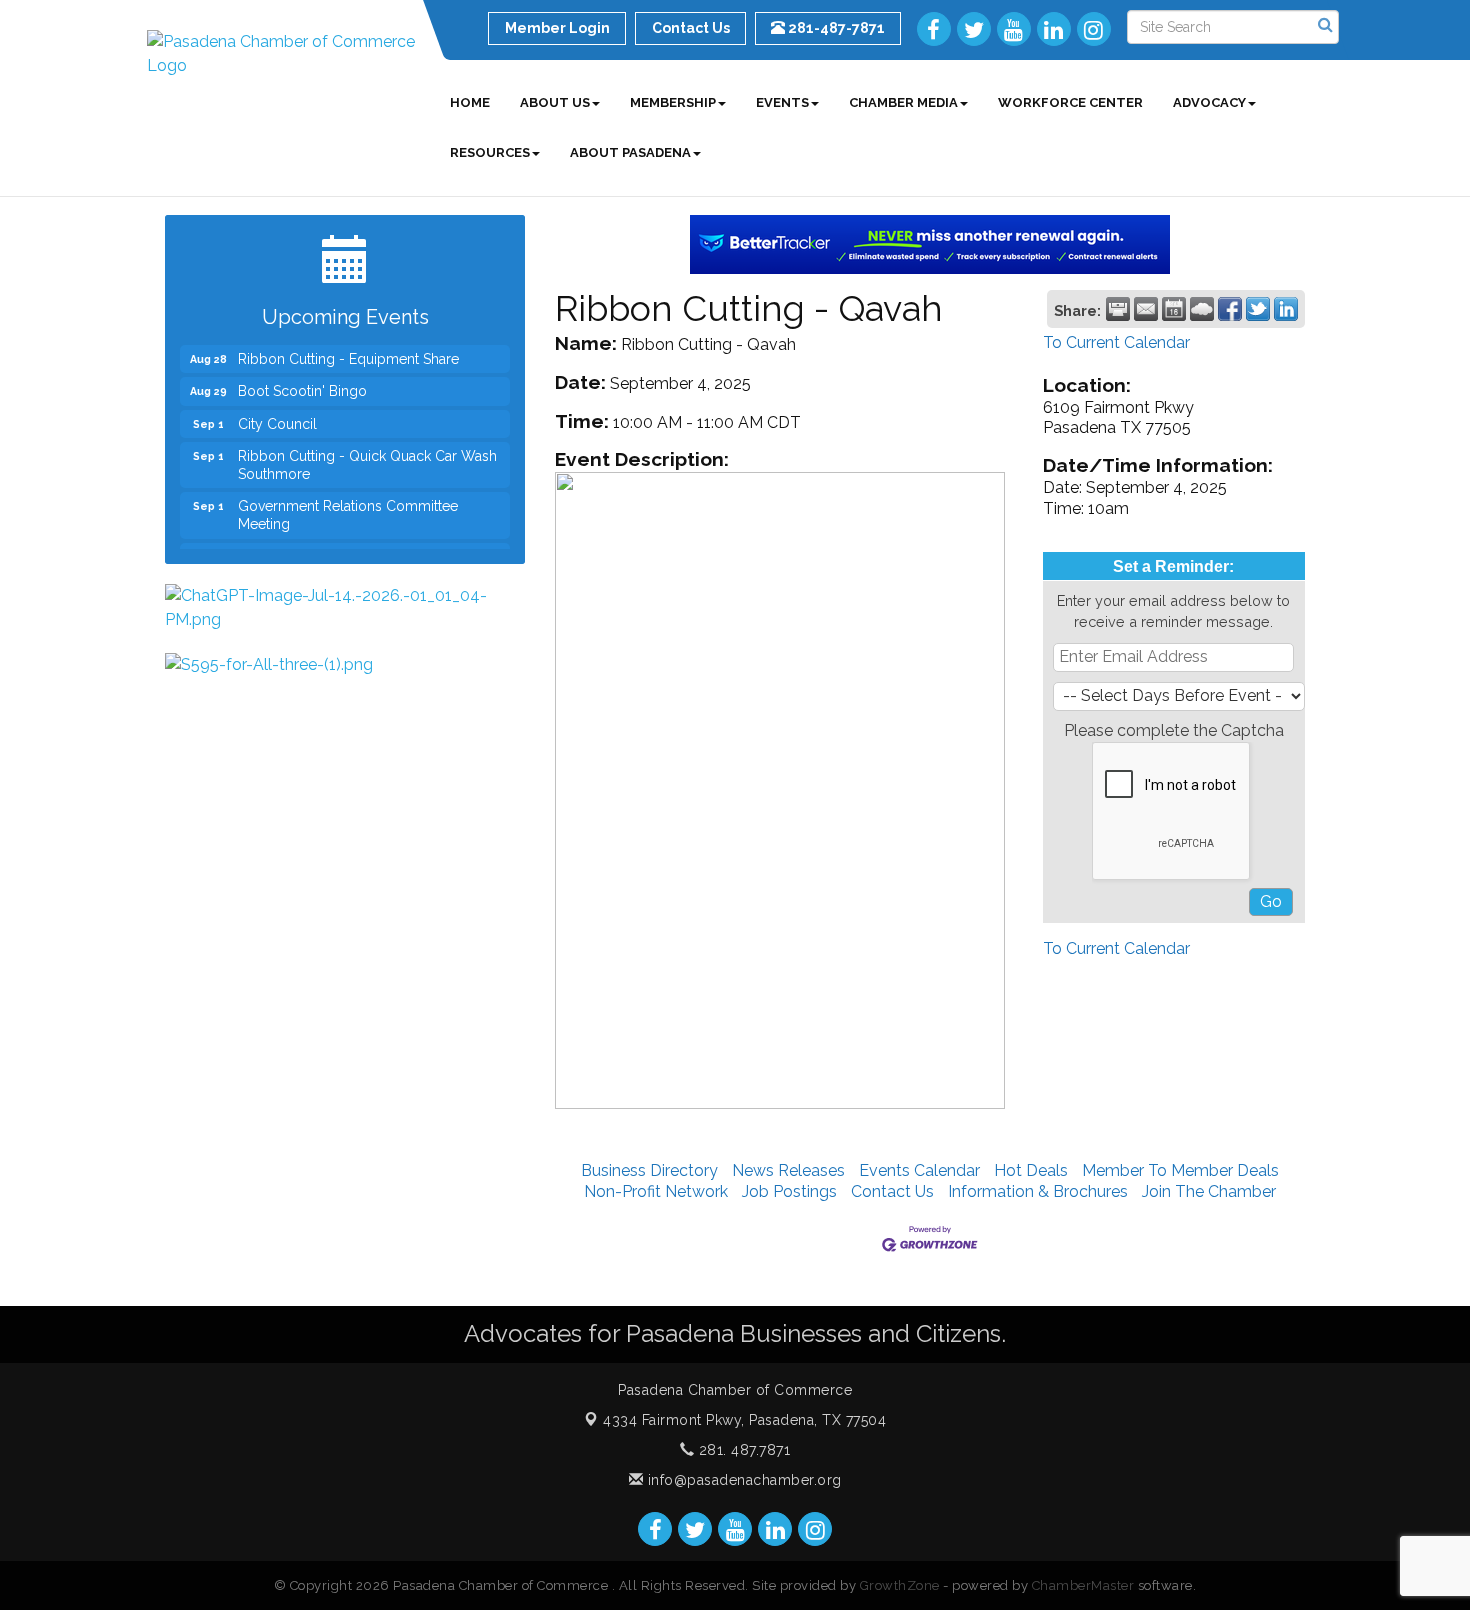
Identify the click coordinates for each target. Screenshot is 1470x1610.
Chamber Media (903, 102)
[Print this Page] (1118, 309)
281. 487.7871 (742, 1450)
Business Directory (649, 1170)
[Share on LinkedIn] (1286, 309)
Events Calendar (919, 1170)
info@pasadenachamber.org (742, 1480)
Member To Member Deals (1180, 1170)
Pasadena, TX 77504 (744, 1420)
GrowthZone (900, 1585)
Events (782, 102)
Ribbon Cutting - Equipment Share (348, 347)
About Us (555, 102)
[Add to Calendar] (1174, 309)
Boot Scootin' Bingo (302, 379)
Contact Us (892, 1191)
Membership (673, 102)
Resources (490, 152)
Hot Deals (1031, 1170)
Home (470, 102)
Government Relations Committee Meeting (348, 503)
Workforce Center (1070, 102)
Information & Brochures (1038, 1191)
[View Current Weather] (1202, 309)
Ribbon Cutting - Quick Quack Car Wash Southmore (367, 453)
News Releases (788, 1170)
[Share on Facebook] (1230, 309)
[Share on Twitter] (1258, 309)
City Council (277, 412)
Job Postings (789, 1191)
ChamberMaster (1083, 1585)
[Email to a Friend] (1146, 309)
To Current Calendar (1116, 342)
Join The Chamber (1209, 1191)
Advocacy (1209, 102)
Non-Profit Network (656, 1191)
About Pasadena (630, 152)
